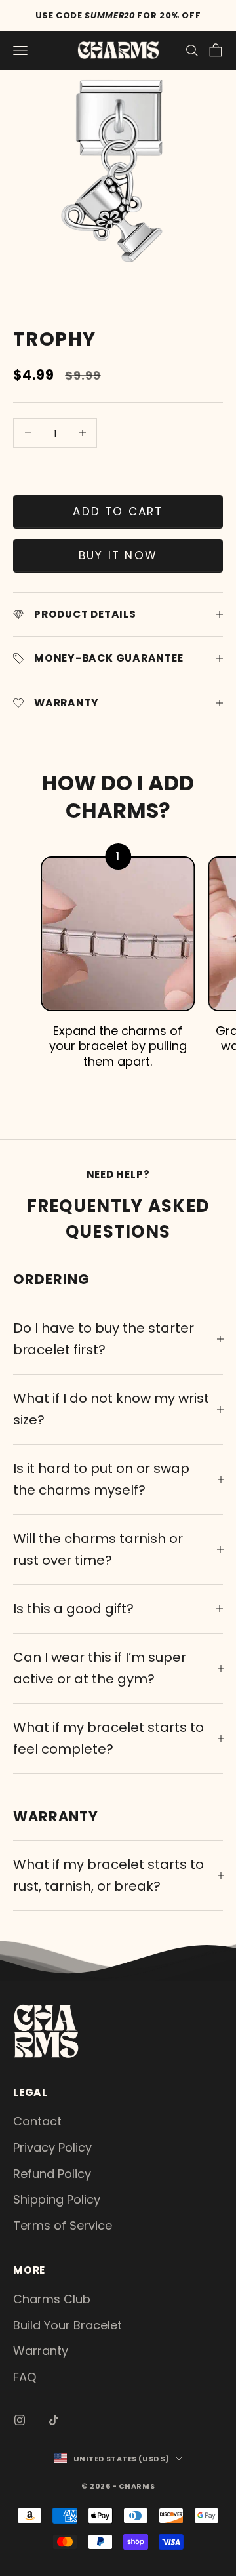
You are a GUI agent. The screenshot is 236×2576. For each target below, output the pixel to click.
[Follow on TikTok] (54, 2420)
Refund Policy (52, 2174)
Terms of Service (63, 2225)
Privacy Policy (52, 2147)
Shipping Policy (57, 2199)
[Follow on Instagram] (20, 2420)
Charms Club (52, 2299)
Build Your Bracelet (68, 2325)
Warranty (41, 2351)
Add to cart (118, 512)
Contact (37, 2121)
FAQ (25, 2377)
